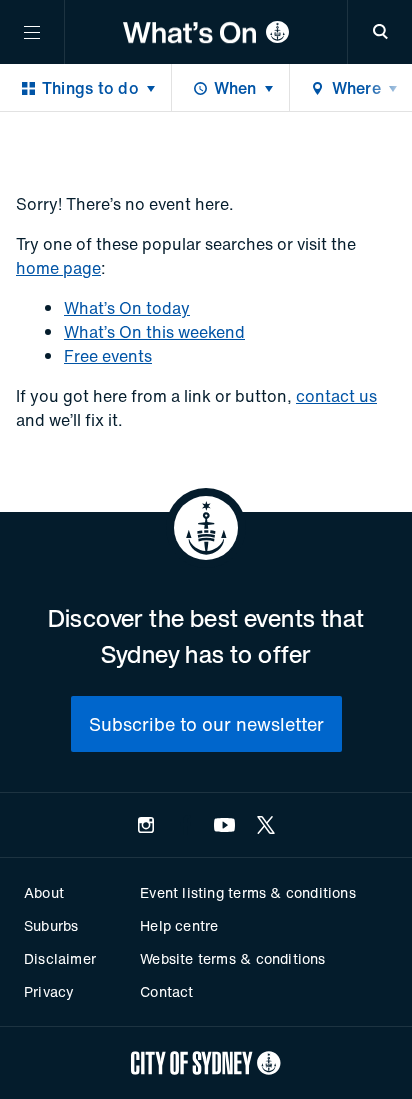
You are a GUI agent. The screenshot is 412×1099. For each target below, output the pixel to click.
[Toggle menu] (32, 32)
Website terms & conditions (232, 958)
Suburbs (51, 925)
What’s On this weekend (154, 332)
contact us (336, 396)
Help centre (179, 925)
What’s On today (127, 308)
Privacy (49, 991)
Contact (166, 991)
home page (58, 268)
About (44, 892)
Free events (108, 356)
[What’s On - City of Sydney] (206, 32)
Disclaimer (60, 958)
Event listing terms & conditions (247, 892)
